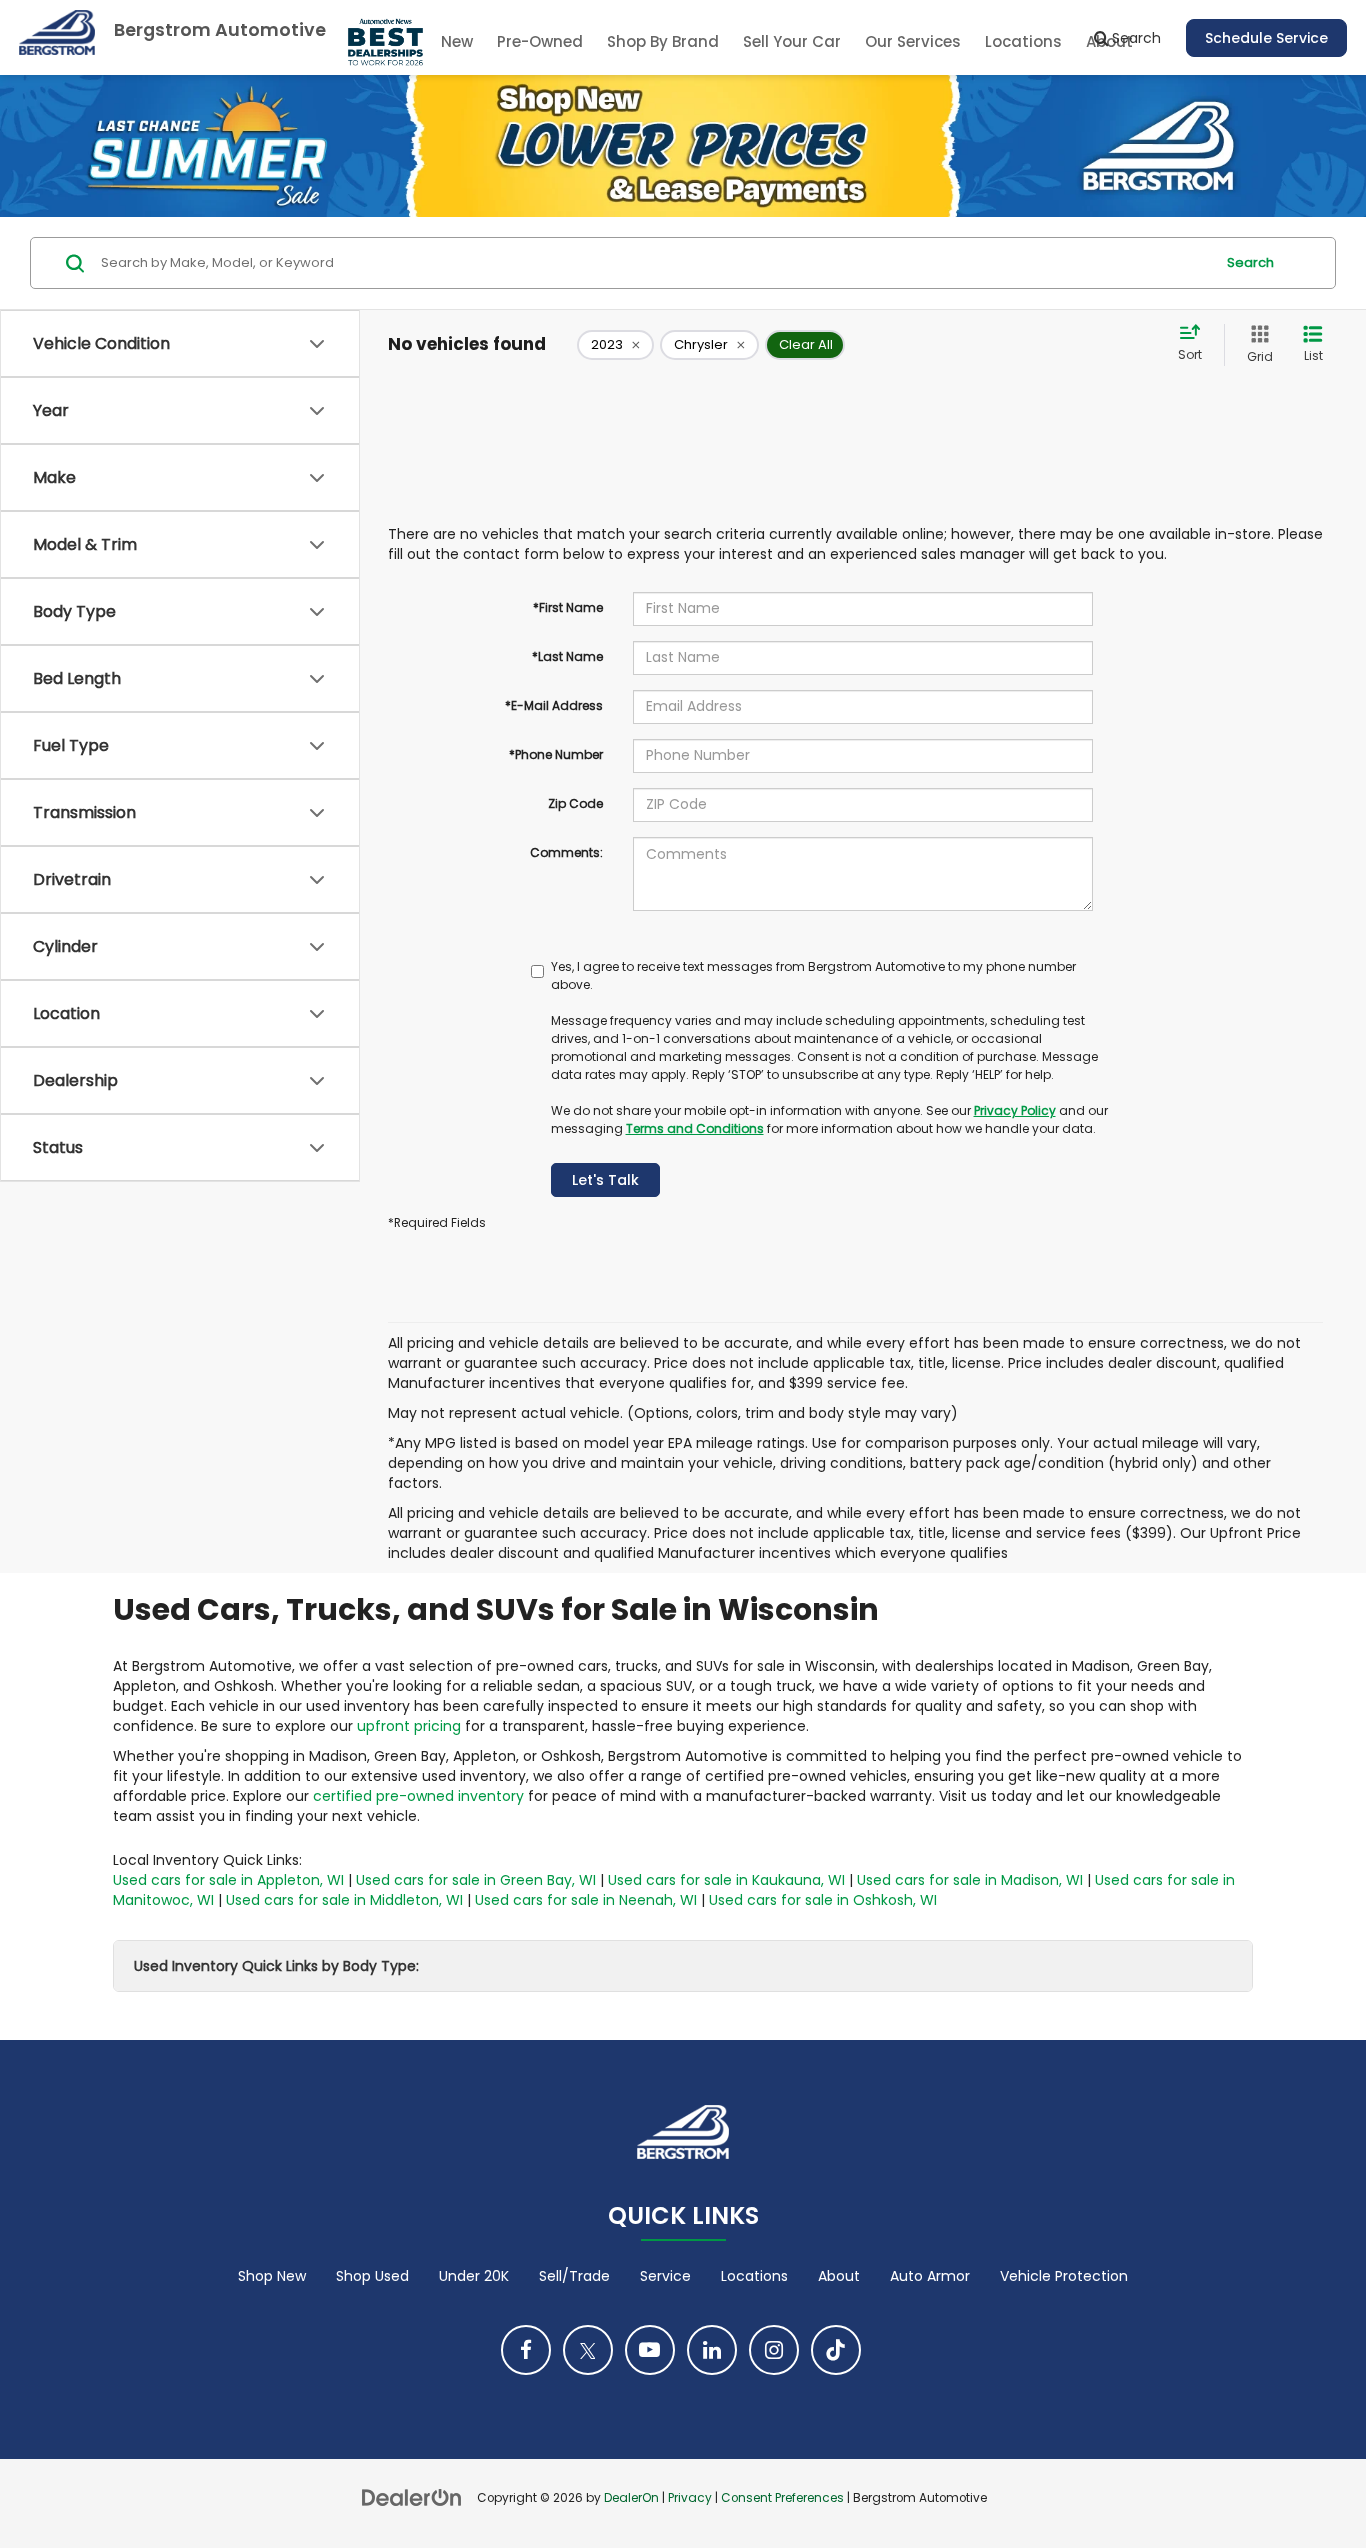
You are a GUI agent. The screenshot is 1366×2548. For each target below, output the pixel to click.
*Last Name (567, 656)
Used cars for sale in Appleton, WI (228, 1880)
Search (1250, 262)
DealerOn (631, 2498)
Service (665, 2276)
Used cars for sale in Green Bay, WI (476, 1880)
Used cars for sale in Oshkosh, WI (823, 1900)
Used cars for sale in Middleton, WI (344, 1900)
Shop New (272, 2276)
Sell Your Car (792, 41)
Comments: (566, 852)
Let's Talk (605, 1180)
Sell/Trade (574, 2276)
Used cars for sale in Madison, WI (970, 1880)
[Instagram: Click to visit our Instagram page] (774, 2350)
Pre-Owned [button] (540, 41)
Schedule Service (1266, 38)
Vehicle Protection (1064, 2276)
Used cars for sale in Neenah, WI (586, 1900)
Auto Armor (930, 2276)
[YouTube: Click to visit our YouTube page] (650, 2350)
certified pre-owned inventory (418, 1796)
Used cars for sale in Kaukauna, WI (726, 1880)
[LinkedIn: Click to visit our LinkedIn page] (712, 2350)
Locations (1023, 41)
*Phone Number (556, 754)
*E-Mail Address (554, 705)
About (839, 2276)
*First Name (568, 607)
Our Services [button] (913, 41)
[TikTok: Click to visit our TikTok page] (836, 2350)
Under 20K (474, 2276)
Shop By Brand (663, 41)
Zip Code (575, 803)
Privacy (690, 2498)
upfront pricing (409, 1726)
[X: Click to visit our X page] (588, 2350)
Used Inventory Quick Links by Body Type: (276, 1966)
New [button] (457, 41)
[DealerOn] (412, 2497)
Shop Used (372, 2276)
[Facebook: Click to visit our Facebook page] (526, 2350)
